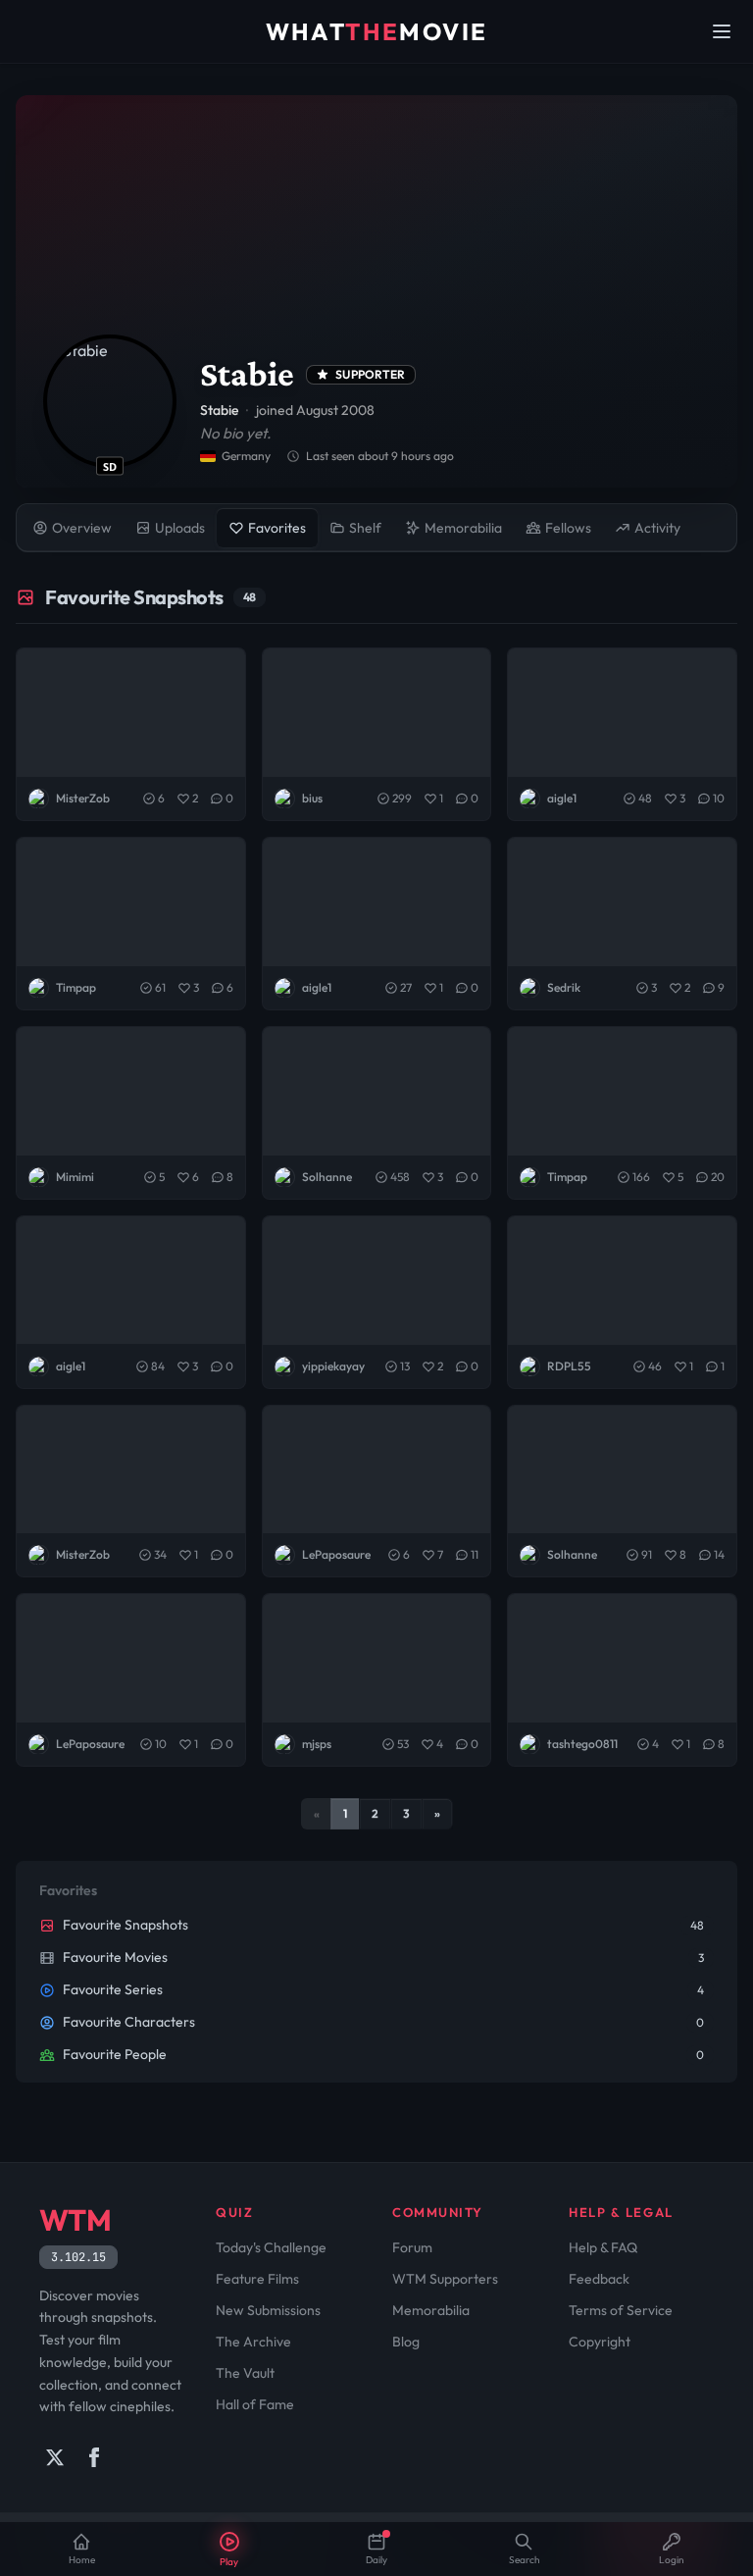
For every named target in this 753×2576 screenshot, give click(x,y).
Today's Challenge (271, 2247)
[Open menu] (722, 31)
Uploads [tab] (180, 528)
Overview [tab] (82, 528)
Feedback (599, 2279)
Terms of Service (621, 2310)
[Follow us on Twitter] (55, 2457)
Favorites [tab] (277, 528)
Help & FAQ (603, 2247)
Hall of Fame (255, 2404)
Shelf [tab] (365, 528)
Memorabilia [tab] (463, 528)
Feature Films (257, 2279)
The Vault (245, 2373)
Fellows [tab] (568, 528)
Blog (406, 2342)
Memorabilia (431, 2310)
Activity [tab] (657, 528)
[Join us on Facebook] (94, 2457)
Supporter (371, 374)
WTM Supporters (445, 2279)
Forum (412, 2247)
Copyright (600, 2342)
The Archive (253, 2342)
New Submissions (268, 2310)
